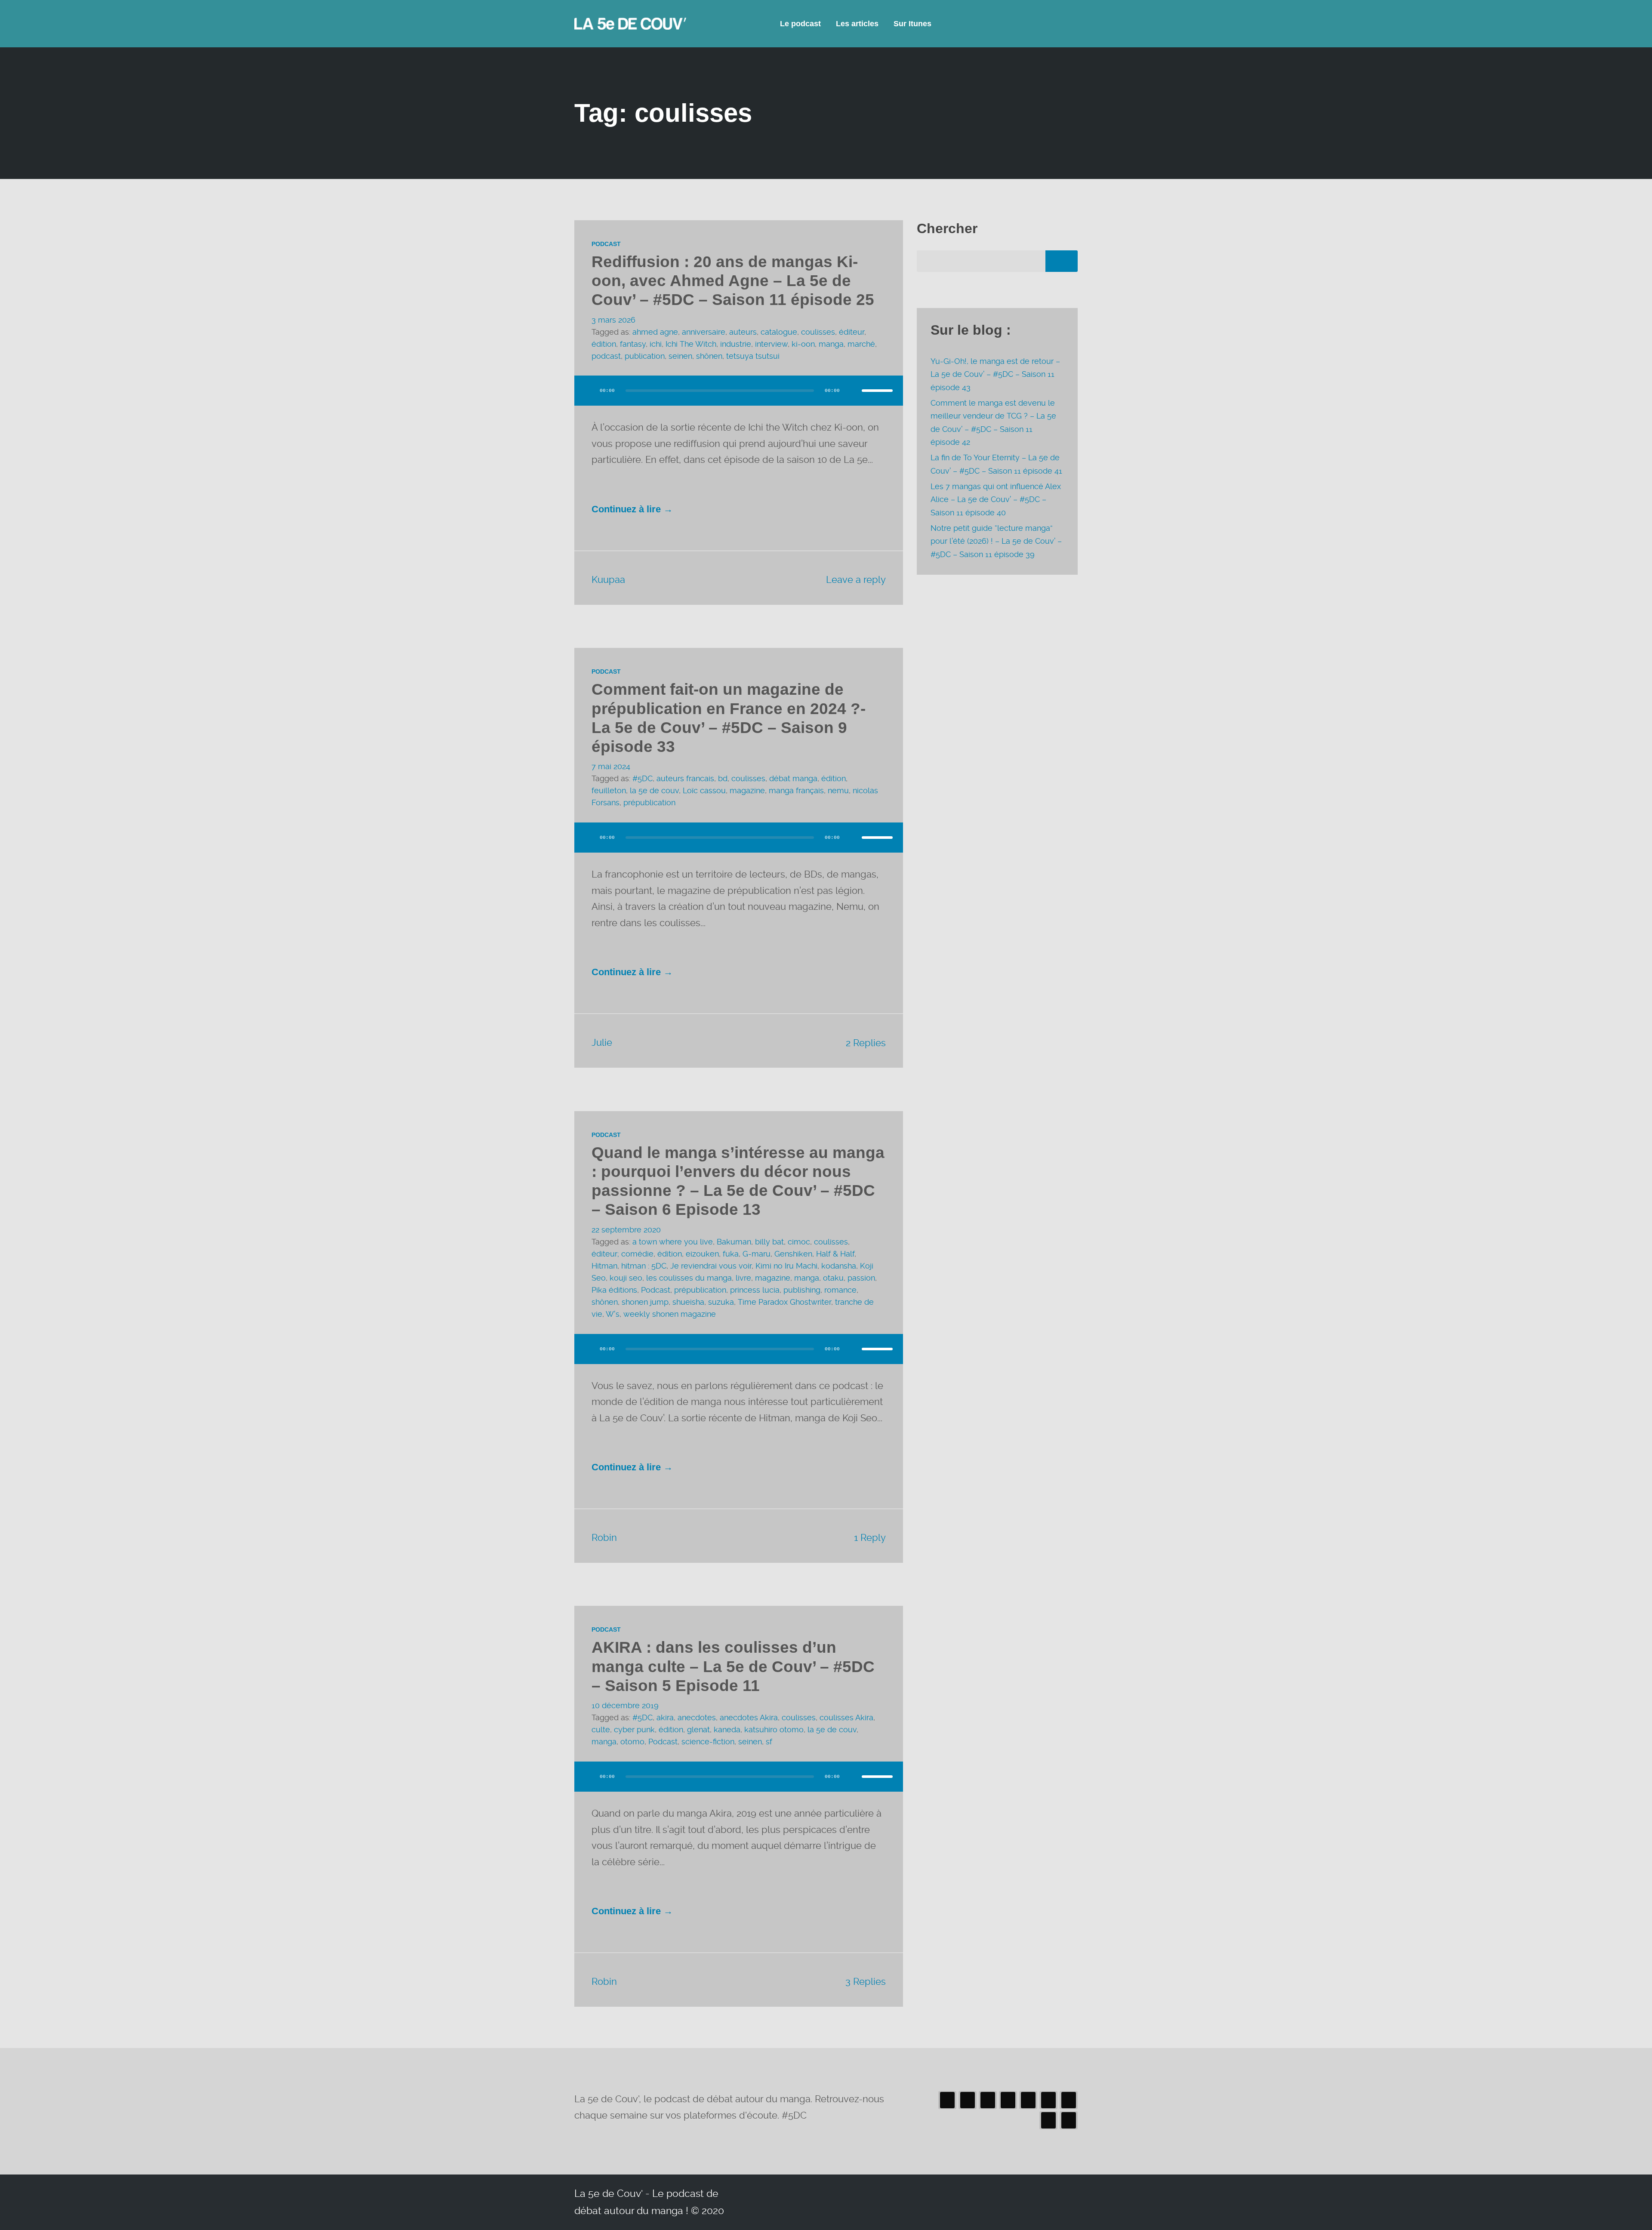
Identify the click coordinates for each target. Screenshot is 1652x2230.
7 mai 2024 (611, 766)
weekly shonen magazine (670, 1314)
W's (613, 1314)
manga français (796, 790)
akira (665, 1717)
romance (840, 1290)
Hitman (604, 1266)
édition (604, 344)
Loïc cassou (704, 790)
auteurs (743, 332)
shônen (709, 356)
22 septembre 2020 (626, 1230)
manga (831, 344)
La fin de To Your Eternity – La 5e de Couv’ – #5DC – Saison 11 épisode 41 (996, 464)
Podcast (606, 244)
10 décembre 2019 (625, 1705)
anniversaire (704, 332)
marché (861, 344)
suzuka (721, 1302)
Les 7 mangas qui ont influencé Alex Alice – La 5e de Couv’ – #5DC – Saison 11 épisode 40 (996, 499)
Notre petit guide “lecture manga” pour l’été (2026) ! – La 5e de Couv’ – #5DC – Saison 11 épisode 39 (996, 541)
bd (723, 778)
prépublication (649, 802)
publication (645, 356)
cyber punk (634, 1729)
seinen (680, 356)
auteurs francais (685, 778)
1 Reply (870, 1537)
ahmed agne (655, 332)
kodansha (839, 1266)
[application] (739, 399)
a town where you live (673, 1242)
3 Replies (866, 1981)
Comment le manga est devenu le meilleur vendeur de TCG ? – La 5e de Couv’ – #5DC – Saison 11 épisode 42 (993, 422)
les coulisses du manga (689, 1278)
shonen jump (645, 1302)
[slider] (877, 391)
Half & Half (835, 1254)
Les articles (857, 24)
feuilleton (609, 790)
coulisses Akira (846, 1717)
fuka (731, 1254)
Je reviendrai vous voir (711, 1266)
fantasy (633, 344)
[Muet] (852, 391)
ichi (656, 344)
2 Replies (866, 1043)
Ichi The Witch (691, 344)
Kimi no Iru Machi (786, 1266)
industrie (736, 344)
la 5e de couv (654, 790)
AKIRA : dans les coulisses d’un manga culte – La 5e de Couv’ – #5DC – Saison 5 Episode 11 (733, 1666)
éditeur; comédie (623, 1254)
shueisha (688, 1302)
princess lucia (755, 1290)
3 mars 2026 (613, 320)
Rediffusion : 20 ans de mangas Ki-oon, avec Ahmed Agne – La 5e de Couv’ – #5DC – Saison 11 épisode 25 (733, 281)
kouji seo (626, 1278)
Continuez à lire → (632, 509)
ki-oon (803, 344)
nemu (838, 790)
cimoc (799, 1242)
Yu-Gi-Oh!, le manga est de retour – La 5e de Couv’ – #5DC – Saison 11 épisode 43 (995, 374)
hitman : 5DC (644, 1266)
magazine (747, 790)
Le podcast (800, 24)
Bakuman (734, 1242)
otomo (632, 1742)
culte (601, 1729)
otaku (833, 1278)
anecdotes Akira (749, 1717)
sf (769, 1742)
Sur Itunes (912, 24)
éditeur (852, 332)
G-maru (757, 1254)
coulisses (818, 332)
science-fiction (708, 1742)
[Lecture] (589, 391)
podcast (606, 356)
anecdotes (697, 1717)
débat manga (793, 778)
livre (743, 1278)
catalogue (779, 332)
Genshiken (793, 1254)
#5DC (643, 778)
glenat (698, 1729)
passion (861, 1278)
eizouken (702, 1254)
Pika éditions (614, 1290)
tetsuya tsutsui (753, 356)
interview (771, 344)
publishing (802, 1290)
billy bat (769, 1242)
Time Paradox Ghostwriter (784, 1302)
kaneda (727, 1729)
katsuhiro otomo (774, 1729)
